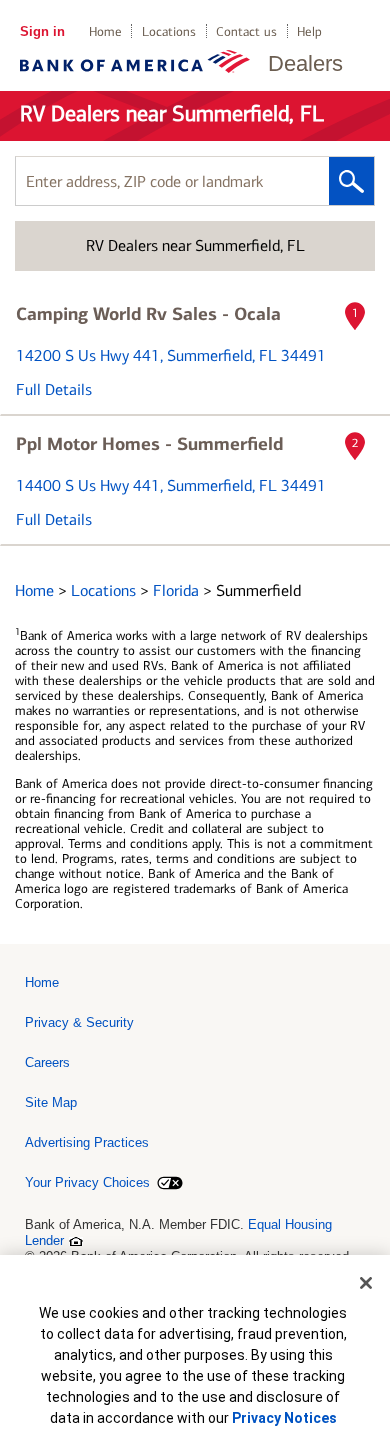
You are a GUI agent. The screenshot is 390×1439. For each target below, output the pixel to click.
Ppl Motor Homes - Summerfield (149, 444)
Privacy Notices (284, 1418)
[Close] (366, 1283)
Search (351, 181)
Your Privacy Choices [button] (87, 1182)
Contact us (246, 31)
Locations (169, 31)
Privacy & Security (79, 1022)
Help (309, 31)
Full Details (54, 389)
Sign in (42, 31)
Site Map (51, 1102)
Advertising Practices (87, 1142)
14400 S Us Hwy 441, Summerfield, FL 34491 (171, 485)
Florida (178, 590)
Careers (47, 1062)
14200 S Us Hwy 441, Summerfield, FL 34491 (171, 355)
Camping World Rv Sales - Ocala (148, 314)
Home (105, 31)
